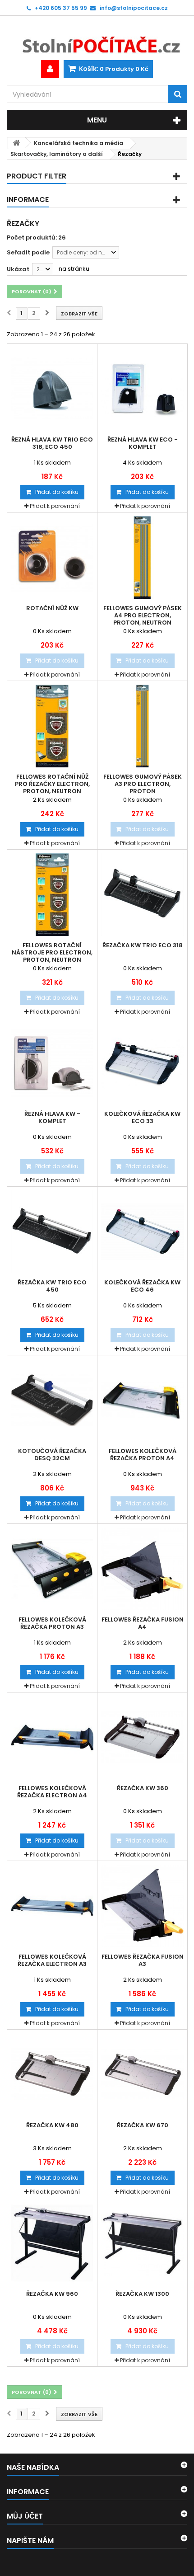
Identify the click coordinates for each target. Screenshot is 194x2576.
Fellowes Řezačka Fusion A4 (143, 1623)
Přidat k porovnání (55, 506)
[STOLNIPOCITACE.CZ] (97, 38)
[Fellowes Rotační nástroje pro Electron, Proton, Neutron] (52, 895)
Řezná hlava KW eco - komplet (143, 443)
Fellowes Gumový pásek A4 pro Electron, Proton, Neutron (143, 616)
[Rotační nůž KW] (52, 557)
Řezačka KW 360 (143, 1788)
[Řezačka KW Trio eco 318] (142, 895)
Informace (28, 200)
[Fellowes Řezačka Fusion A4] (142, 1569)
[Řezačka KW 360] (142, 1737)
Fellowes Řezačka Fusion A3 (143, 1960)
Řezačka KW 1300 (142, 2294)
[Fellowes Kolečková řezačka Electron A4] (52, 1737)
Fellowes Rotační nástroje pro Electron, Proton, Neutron (52, 953)
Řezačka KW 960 (52, 2294)
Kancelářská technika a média (79, 143)
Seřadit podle (28, 252)
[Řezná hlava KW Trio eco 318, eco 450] (52, 389)
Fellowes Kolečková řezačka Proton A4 (143, 1455)
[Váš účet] (50, 69)
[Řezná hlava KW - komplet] (52, 1063)
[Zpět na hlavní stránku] (16, 143)
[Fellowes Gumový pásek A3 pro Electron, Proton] (142, 726)
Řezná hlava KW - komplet (52, 1118)
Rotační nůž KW (52, 608)
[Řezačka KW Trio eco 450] (52, 1232)
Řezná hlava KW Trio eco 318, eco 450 (52, 443)
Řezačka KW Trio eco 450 (52, 1286)
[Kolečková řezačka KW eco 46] (142, 1232)
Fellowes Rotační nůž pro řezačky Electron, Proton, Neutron (52, 784)
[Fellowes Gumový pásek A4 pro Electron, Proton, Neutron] (142, 557)
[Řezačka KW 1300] (142, 2243)
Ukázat (18, 269)
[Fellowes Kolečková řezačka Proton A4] (142, 1400)
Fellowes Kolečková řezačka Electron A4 (52, 1792)
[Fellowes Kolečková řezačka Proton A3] (52, 1569)
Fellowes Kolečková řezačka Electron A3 (52, 1960)
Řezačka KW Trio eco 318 (143, 945)
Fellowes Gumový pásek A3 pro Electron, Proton (143, 784)
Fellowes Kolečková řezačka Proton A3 (52, 1623)
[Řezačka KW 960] (52, 2243)
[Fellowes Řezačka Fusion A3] (142, 1906)
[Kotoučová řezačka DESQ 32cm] (52, 1400)
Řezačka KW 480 (52, 2125)
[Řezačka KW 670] (142, 2075)
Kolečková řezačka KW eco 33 (142, 1118)
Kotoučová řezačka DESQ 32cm (52, 1455)
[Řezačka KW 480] (52, 2075)
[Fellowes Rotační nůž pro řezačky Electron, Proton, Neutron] (52, 726)
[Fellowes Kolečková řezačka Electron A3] (52, 1906)
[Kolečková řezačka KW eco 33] (142, 1063)
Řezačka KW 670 (143, 2125)
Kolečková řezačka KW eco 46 (142, 1286)
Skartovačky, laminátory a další (57, 154)
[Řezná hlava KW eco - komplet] (142, 389)
